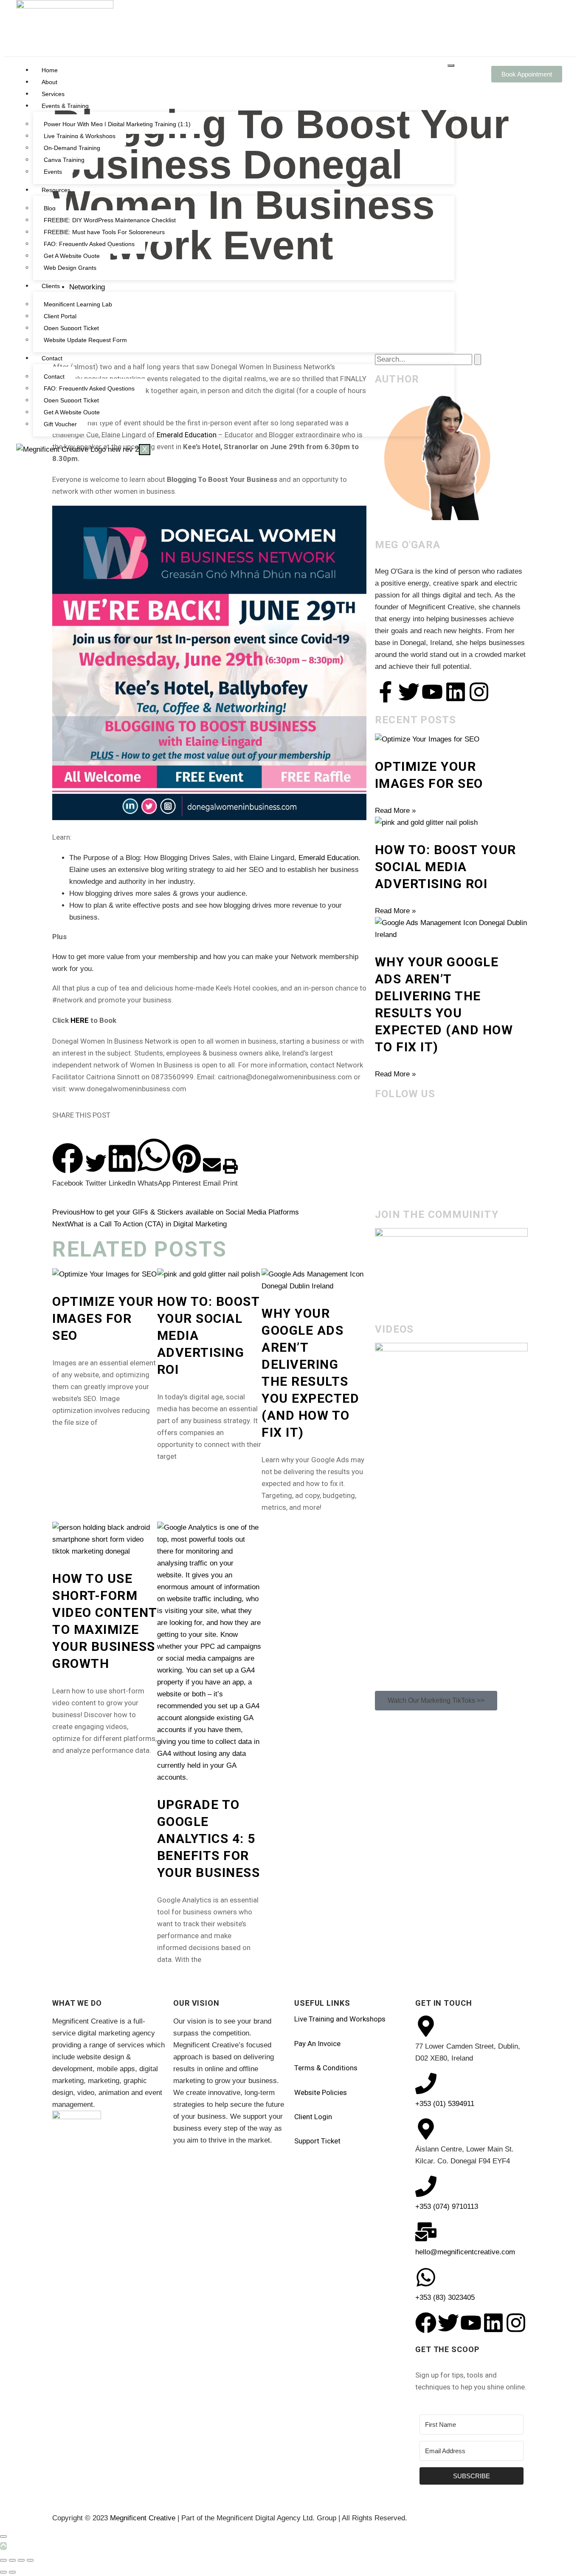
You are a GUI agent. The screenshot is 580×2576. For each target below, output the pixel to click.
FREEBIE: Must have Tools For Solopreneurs (104, 232)
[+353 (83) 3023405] (426, 2277)
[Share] (21, 2560)
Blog (50, 208)
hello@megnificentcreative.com (465, 2252)
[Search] (478, 360)
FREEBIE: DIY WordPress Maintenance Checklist (110, 220)
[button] (68, 1166)
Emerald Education (328, 858)
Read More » (395, 811)
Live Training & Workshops (80, 136)
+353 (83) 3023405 (445, 2297)
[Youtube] (432, 692)
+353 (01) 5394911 (445, 2104)
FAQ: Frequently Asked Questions (89, 244)
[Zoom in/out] (3, 2560)
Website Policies (321, 2092)
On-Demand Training (72, 148)
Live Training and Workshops (340, 2019)
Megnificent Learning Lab (78, 304)
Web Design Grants (70, 268)
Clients (51, 286)
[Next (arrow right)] (12, 2572)
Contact (52, 358)
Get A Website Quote (72, 256)
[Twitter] (409, 692)
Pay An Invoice (317, 2044)
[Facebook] (426, 2323)
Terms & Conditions (326, 2068)
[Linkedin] (456, 692)
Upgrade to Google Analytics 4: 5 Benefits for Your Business (209, 1839)
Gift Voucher (60, 424)
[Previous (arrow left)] (3, 2572)
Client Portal (60, 316)
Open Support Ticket (71, 328)
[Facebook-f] (386, 692)
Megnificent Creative (143, 2518)
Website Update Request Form (85, 340)
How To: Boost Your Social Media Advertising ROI (446, 867)
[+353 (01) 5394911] (426, 2083)
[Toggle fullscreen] (12, 2560)
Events (53, 172)
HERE (80, 1020)
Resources (56, 190)
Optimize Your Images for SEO (103, 1318)
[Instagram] (479, 692)
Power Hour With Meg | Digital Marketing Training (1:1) (117, 124)
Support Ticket (317, 2141)
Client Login (313, 2117)
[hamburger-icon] (451, 65)
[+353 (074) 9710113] (426, 2186)
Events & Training (65, 106)
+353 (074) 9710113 (447, 2207)
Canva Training (64, 160)
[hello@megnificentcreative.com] (426, 2232)
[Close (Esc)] (30, 2560)
